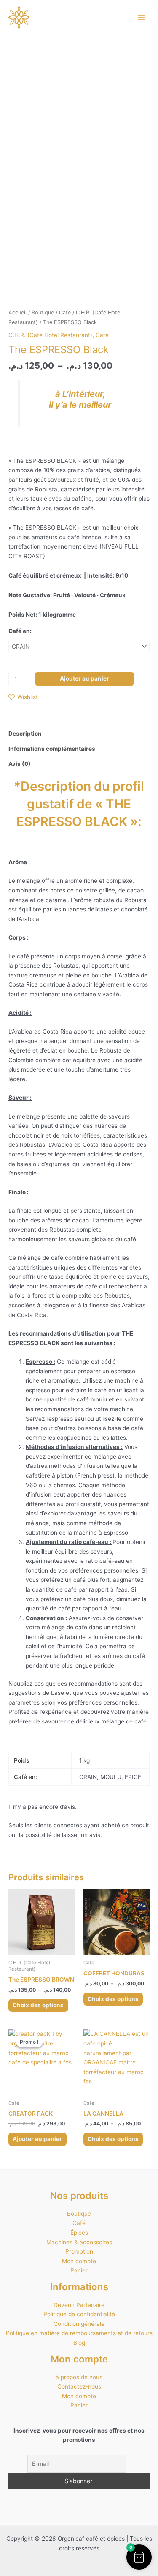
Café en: (20, 631)
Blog (79, 2343)
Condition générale (79, 2324)
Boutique (43, 313)
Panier (79, 2270)
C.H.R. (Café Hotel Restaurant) (50, 335)
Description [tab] (25, 734)
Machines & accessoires (79, 2242)
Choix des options (38, 2005)
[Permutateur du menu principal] (141, 17)
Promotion (79, 2251)
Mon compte (79, 2261)
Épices (79, 2233)
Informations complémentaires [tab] (52, 749)
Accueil (17, 313)
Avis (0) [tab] (20, 764)
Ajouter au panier (84, 678)
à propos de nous (79, 2377)
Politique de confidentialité (79, 2314)
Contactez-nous (79, 2386)
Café (65, 313)
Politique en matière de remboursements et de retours (79, 2333)
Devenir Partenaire (79, 2305)
